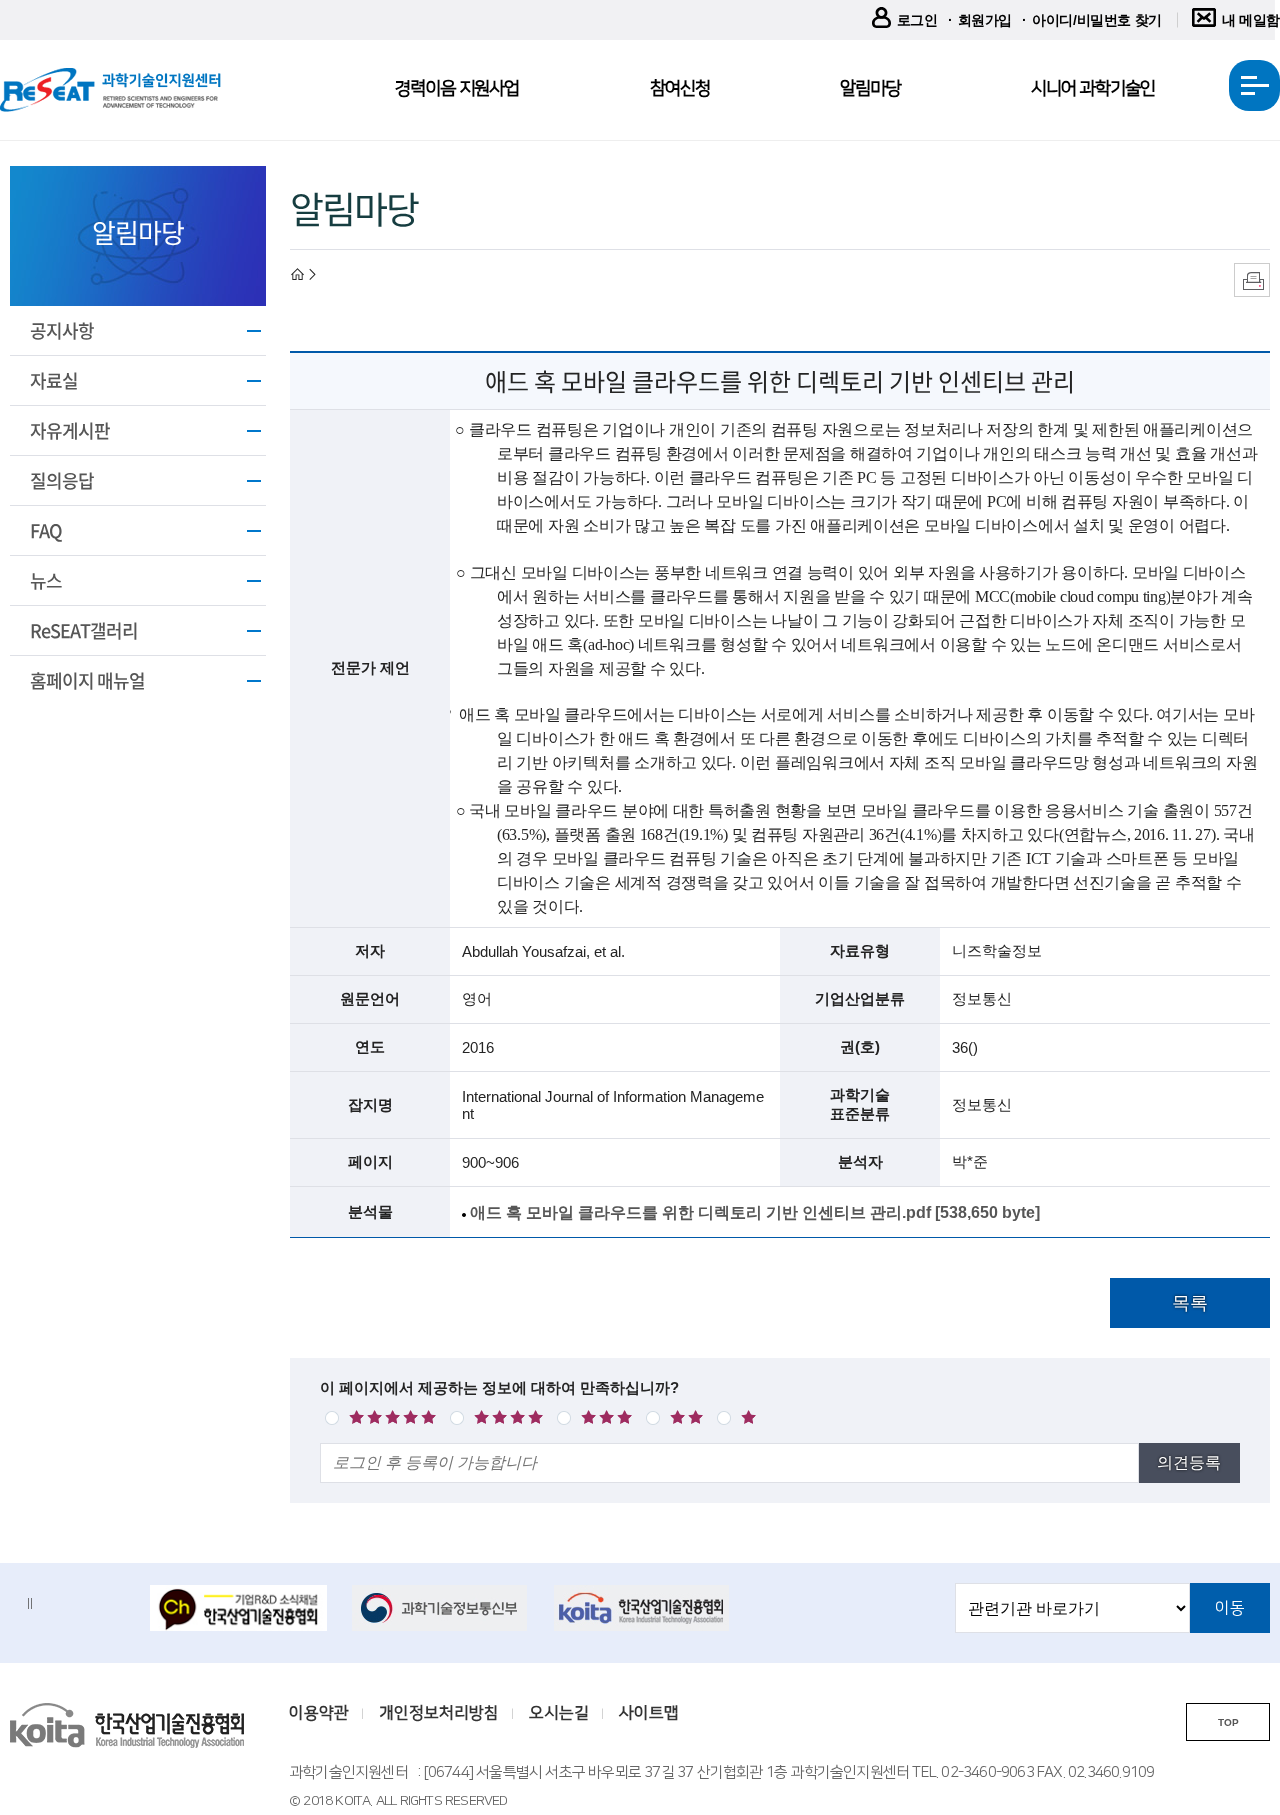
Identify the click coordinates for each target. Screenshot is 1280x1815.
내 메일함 (1251, 20)
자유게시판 (70, 430)
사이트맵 (649, 1713)
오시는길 (559, 1713)
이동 (1230, 1608)
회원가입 (985, 20)
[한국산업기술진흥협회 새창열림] (642, 1608)
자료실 (54, 380)
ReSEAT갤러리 (84, 630)
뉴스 (46, 580)
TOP (1228, 1722)
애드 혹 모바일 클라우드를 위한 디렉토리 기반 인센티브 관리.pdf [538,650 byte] (755, 1212)
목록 (1190, 1303)
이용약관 (319, 1713)
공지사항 (62, 330)
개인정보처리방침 (439, 1713)
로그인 (917, 20)
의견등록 (1189, 1462)
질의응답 (62, 480)
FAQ (46, 530)
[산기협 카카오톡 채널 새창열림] (238, 1609)
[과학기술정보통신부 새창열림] (440, 1608)
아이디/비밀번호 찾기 (1097, 20)
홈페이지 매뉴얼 (87, 680)
